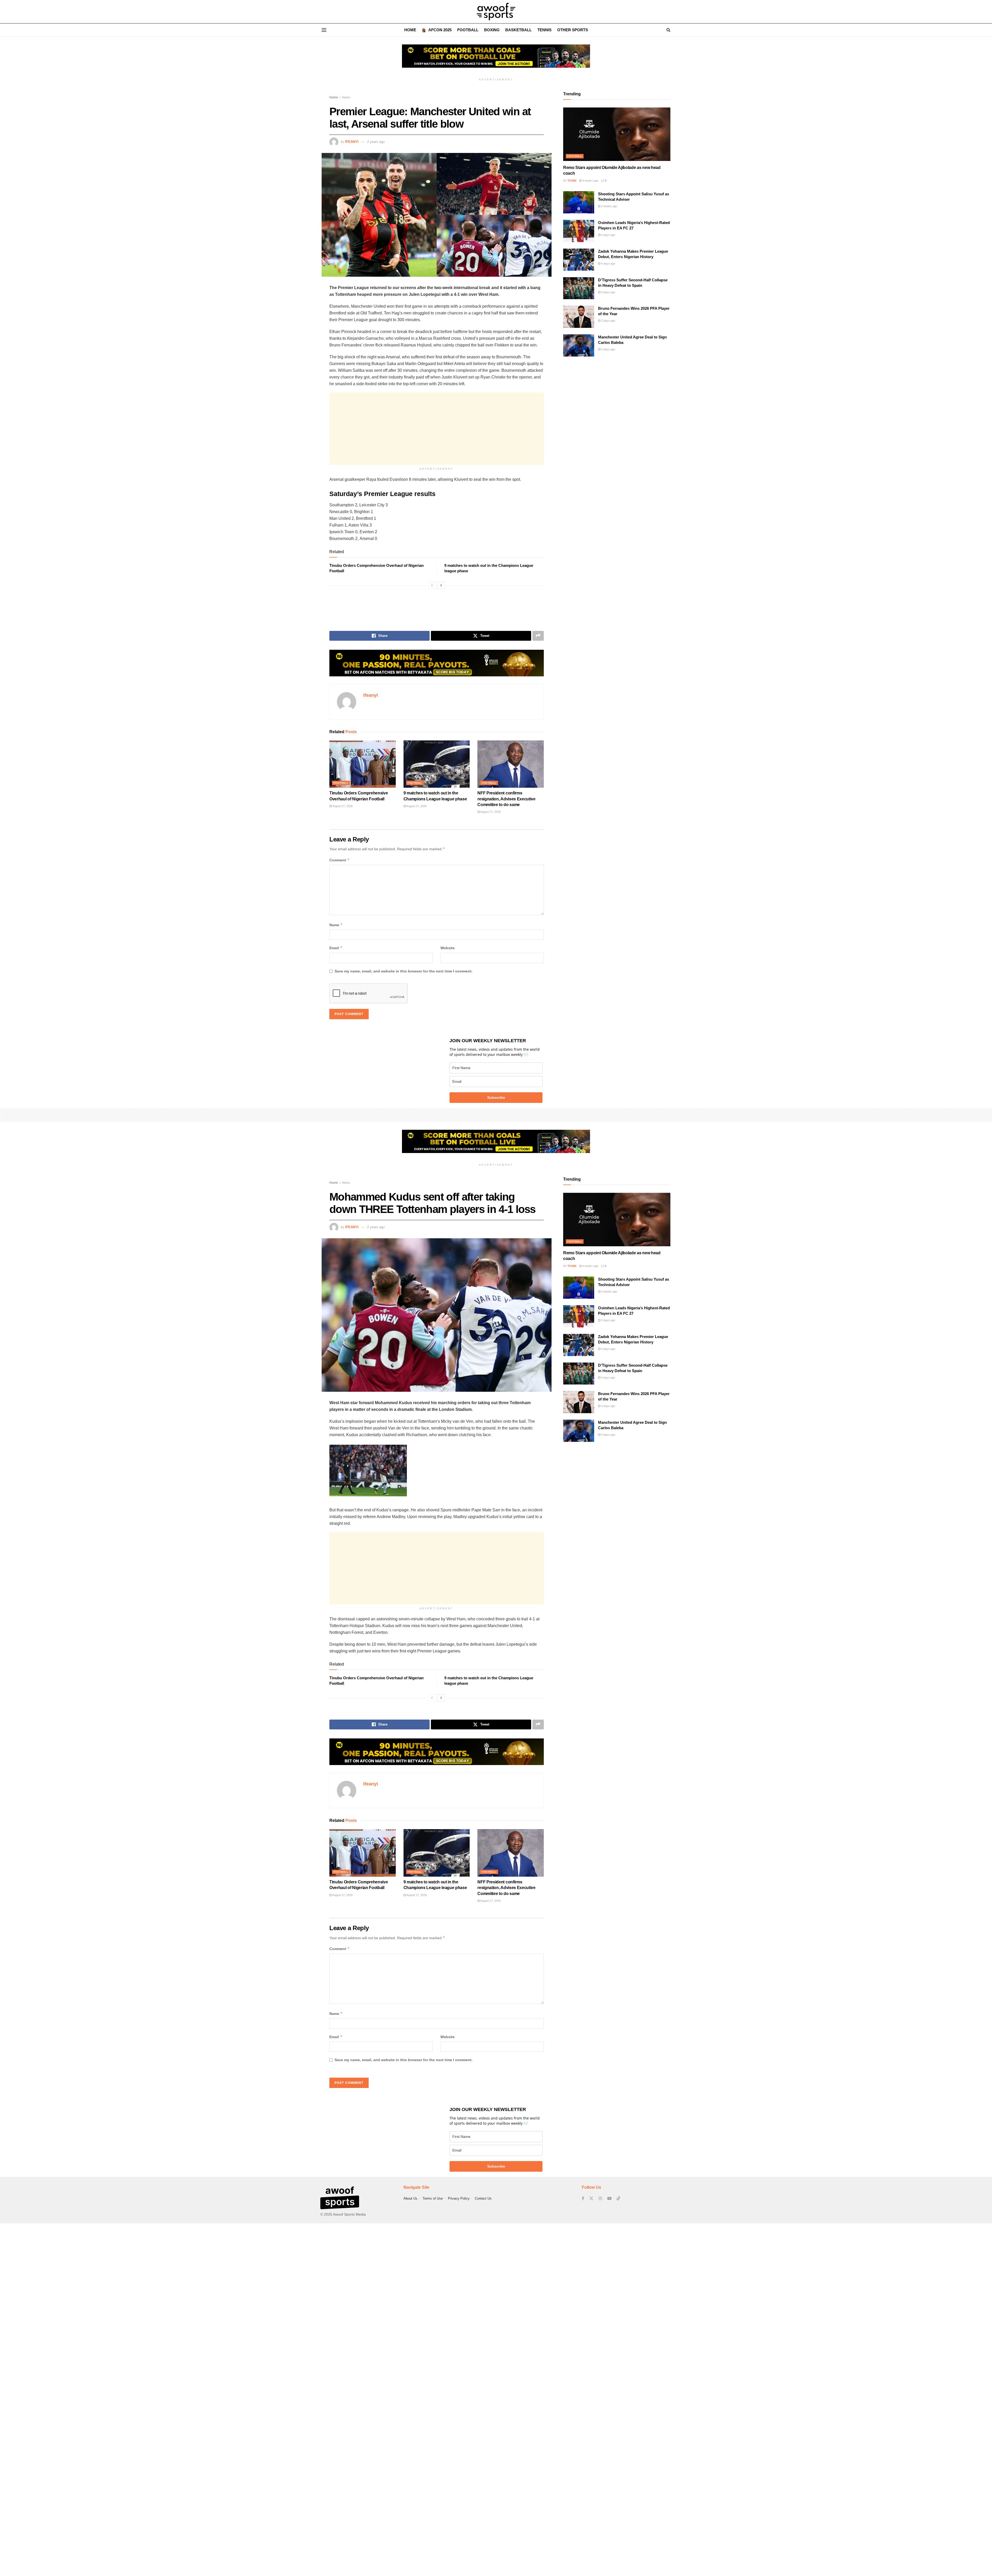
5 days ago (608, 235)
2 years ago (376, 142)
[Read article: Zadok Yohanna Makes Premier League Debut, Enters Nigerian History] (579, 260)
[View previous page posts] (432, 585)
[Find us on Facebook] (583, 2198)
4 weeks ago (590, 181)
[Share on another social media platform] (538, 636)
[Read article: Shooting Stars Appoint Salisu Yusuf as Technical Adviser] (579, 202)
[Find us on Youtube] (609, 2198)
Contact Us (483, 2198)
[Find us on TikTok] (618, 2199)
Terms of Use (433, 2198)
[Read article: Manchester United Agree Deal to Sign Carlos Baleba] (579, 345)
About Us (410, 2198)
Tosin (572, 181)
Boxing (492, 30)
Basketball (518, 30)
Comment (340, 860)
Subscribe (496, 1097)
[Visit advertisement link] (496, 60)
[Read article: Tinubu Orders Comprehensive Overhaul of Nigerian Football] (363, 764)
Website (448, 948)
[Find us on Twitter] (591, 2198)
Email (336, 948)
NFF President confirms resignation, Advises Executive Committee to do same (506, 799)
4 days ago (608, 264)
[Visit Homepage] (496, 12)
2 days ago (608, 321)
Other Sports (573, 30)
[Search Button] (668, 30)
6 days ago (608, 292)
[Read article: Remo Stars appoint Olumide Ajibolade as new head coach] (617, 134)
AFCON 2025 (440, 30)
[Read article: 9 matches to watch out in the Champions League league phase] (437, 764)
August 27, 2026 (342, 806)
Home (410, 30)
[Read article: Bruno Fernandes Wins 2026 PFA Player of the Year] (579, 317)
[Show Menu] (324, 30)
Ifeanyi (352, 142)
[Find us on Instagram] (600, 2198)
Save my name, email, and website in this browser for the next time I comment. (404, 971)
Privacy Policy (459, 2198)
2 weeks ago (609, 206)
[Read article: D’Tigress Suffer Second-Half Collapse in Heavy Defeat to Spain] (579, 288)
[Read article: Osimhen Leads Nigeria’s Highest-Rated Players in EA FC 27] (579, 231)
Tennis (544, 30)
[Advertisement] (437, 429)
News (346, 97)
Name (336, 925)
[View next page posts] (441, 585)
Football (468, 30)
